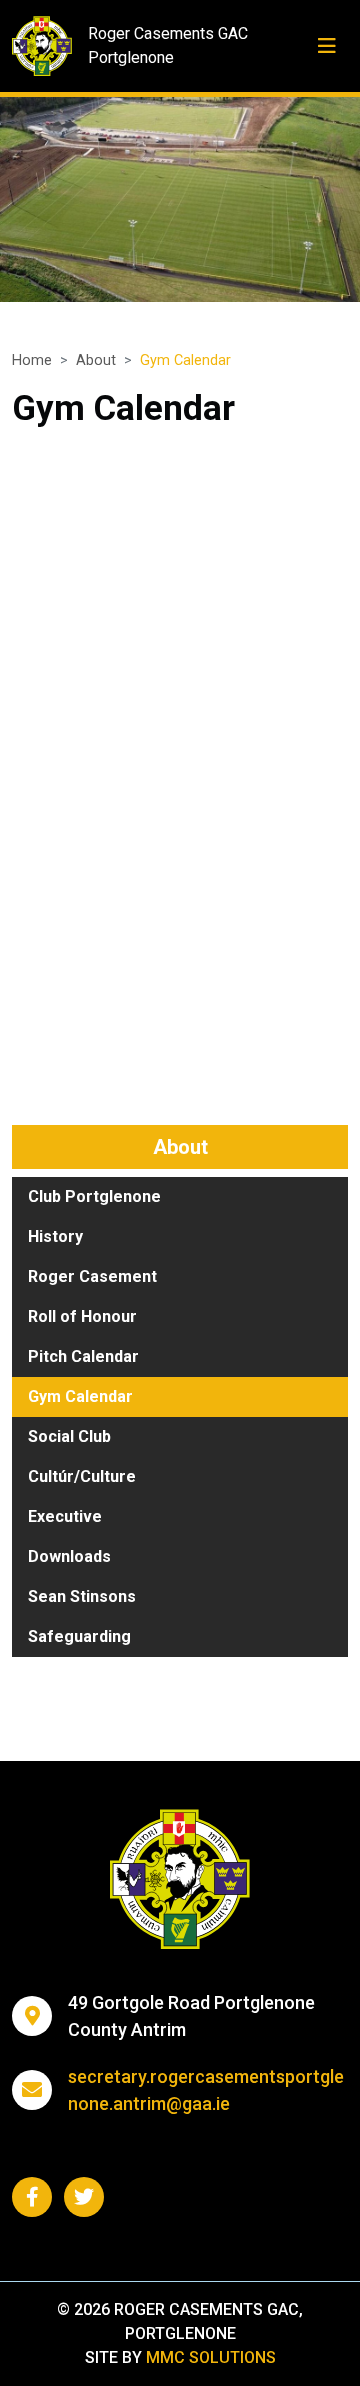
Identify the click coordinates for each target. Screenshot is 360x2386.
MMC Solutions (211, 2357)
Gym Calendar (80, 1396)
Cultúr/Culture (82, 1476)
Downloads (69, 1556)
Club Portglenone (94, 1196)
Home (32, 360)
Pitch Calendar (83, 1356)
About (96, 360)
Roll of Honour (82, 1316)
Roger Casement (92, 1276)
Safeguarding (79, 1636)
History (55, 1236)
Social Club (69, 1436)
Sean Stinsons (82, 1596)
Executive (65, 1516)
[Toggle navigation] (327, 46)
